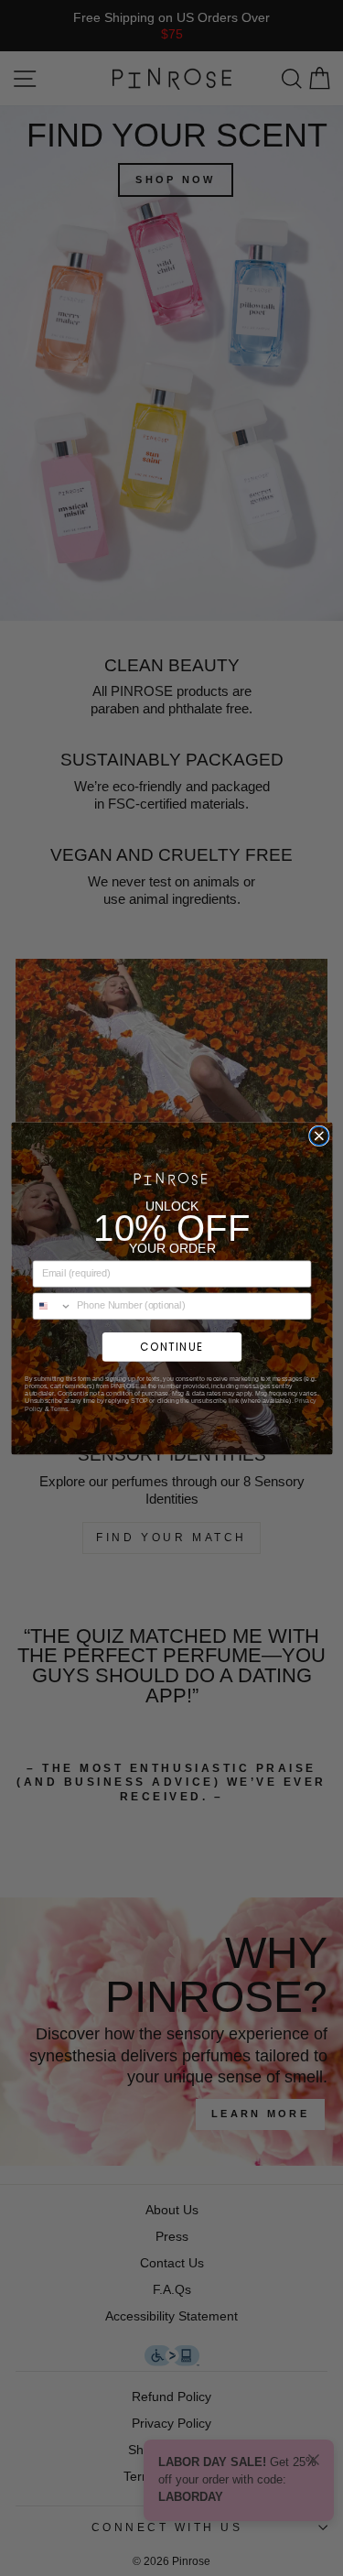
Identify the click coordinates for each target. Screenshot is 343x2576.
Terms (58, 1408)
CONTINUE (171, 1346)
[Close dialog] (319, 1136)
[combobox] (52, 1305)
